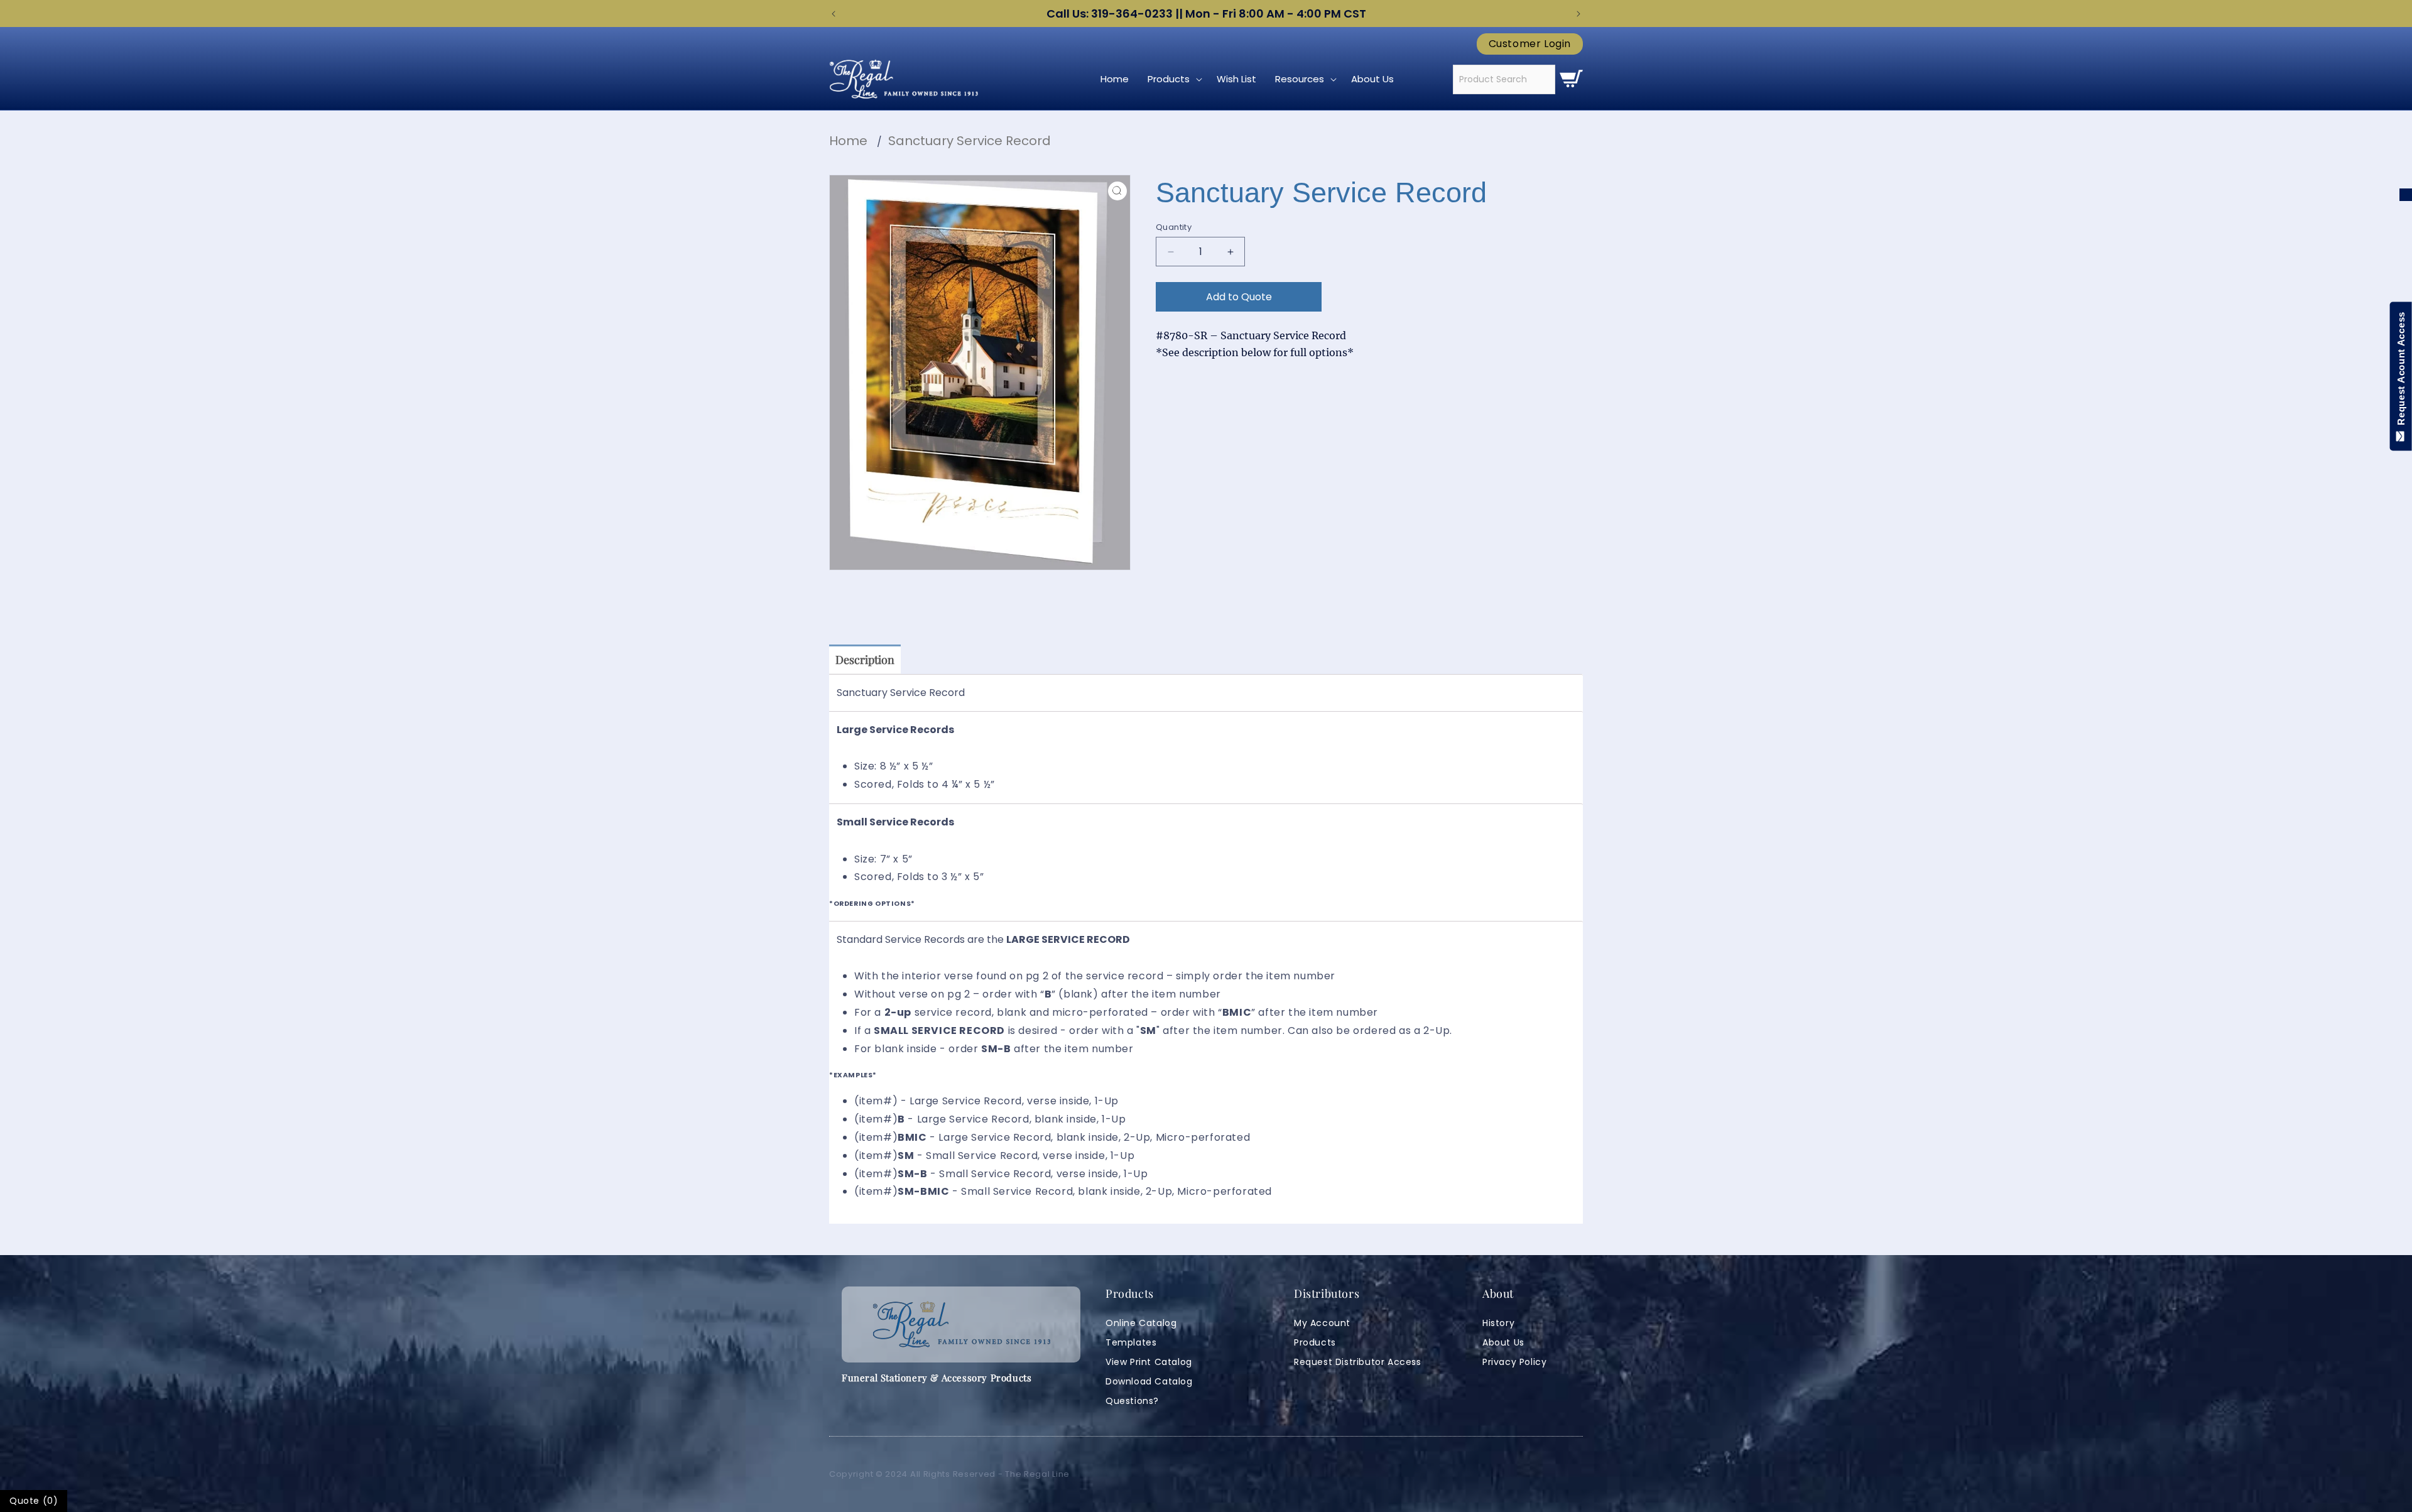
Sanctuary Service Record (970, 141)
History (1498, 1323)
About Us (1503, 1342)
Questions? (1132, 1401)
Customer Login (1530, 44)
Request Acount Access (2401, 371)
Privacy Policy (1514, 1362)
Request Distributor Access (1358, 1362)
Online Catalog (1141, 1323)
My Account (1322, 1323)
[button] (1173, 79)
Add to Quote (1239, 297)
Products (1315, 1342)
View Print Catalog (1149, 1362)
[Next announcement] (1578, 14)
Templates (1131, 1342)
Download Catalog (1149, 1381)
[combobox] (1504, 79)
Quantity (1174, 227)
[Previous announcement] (834, 14)
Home (848, 141)
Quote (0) (34, 1501)
